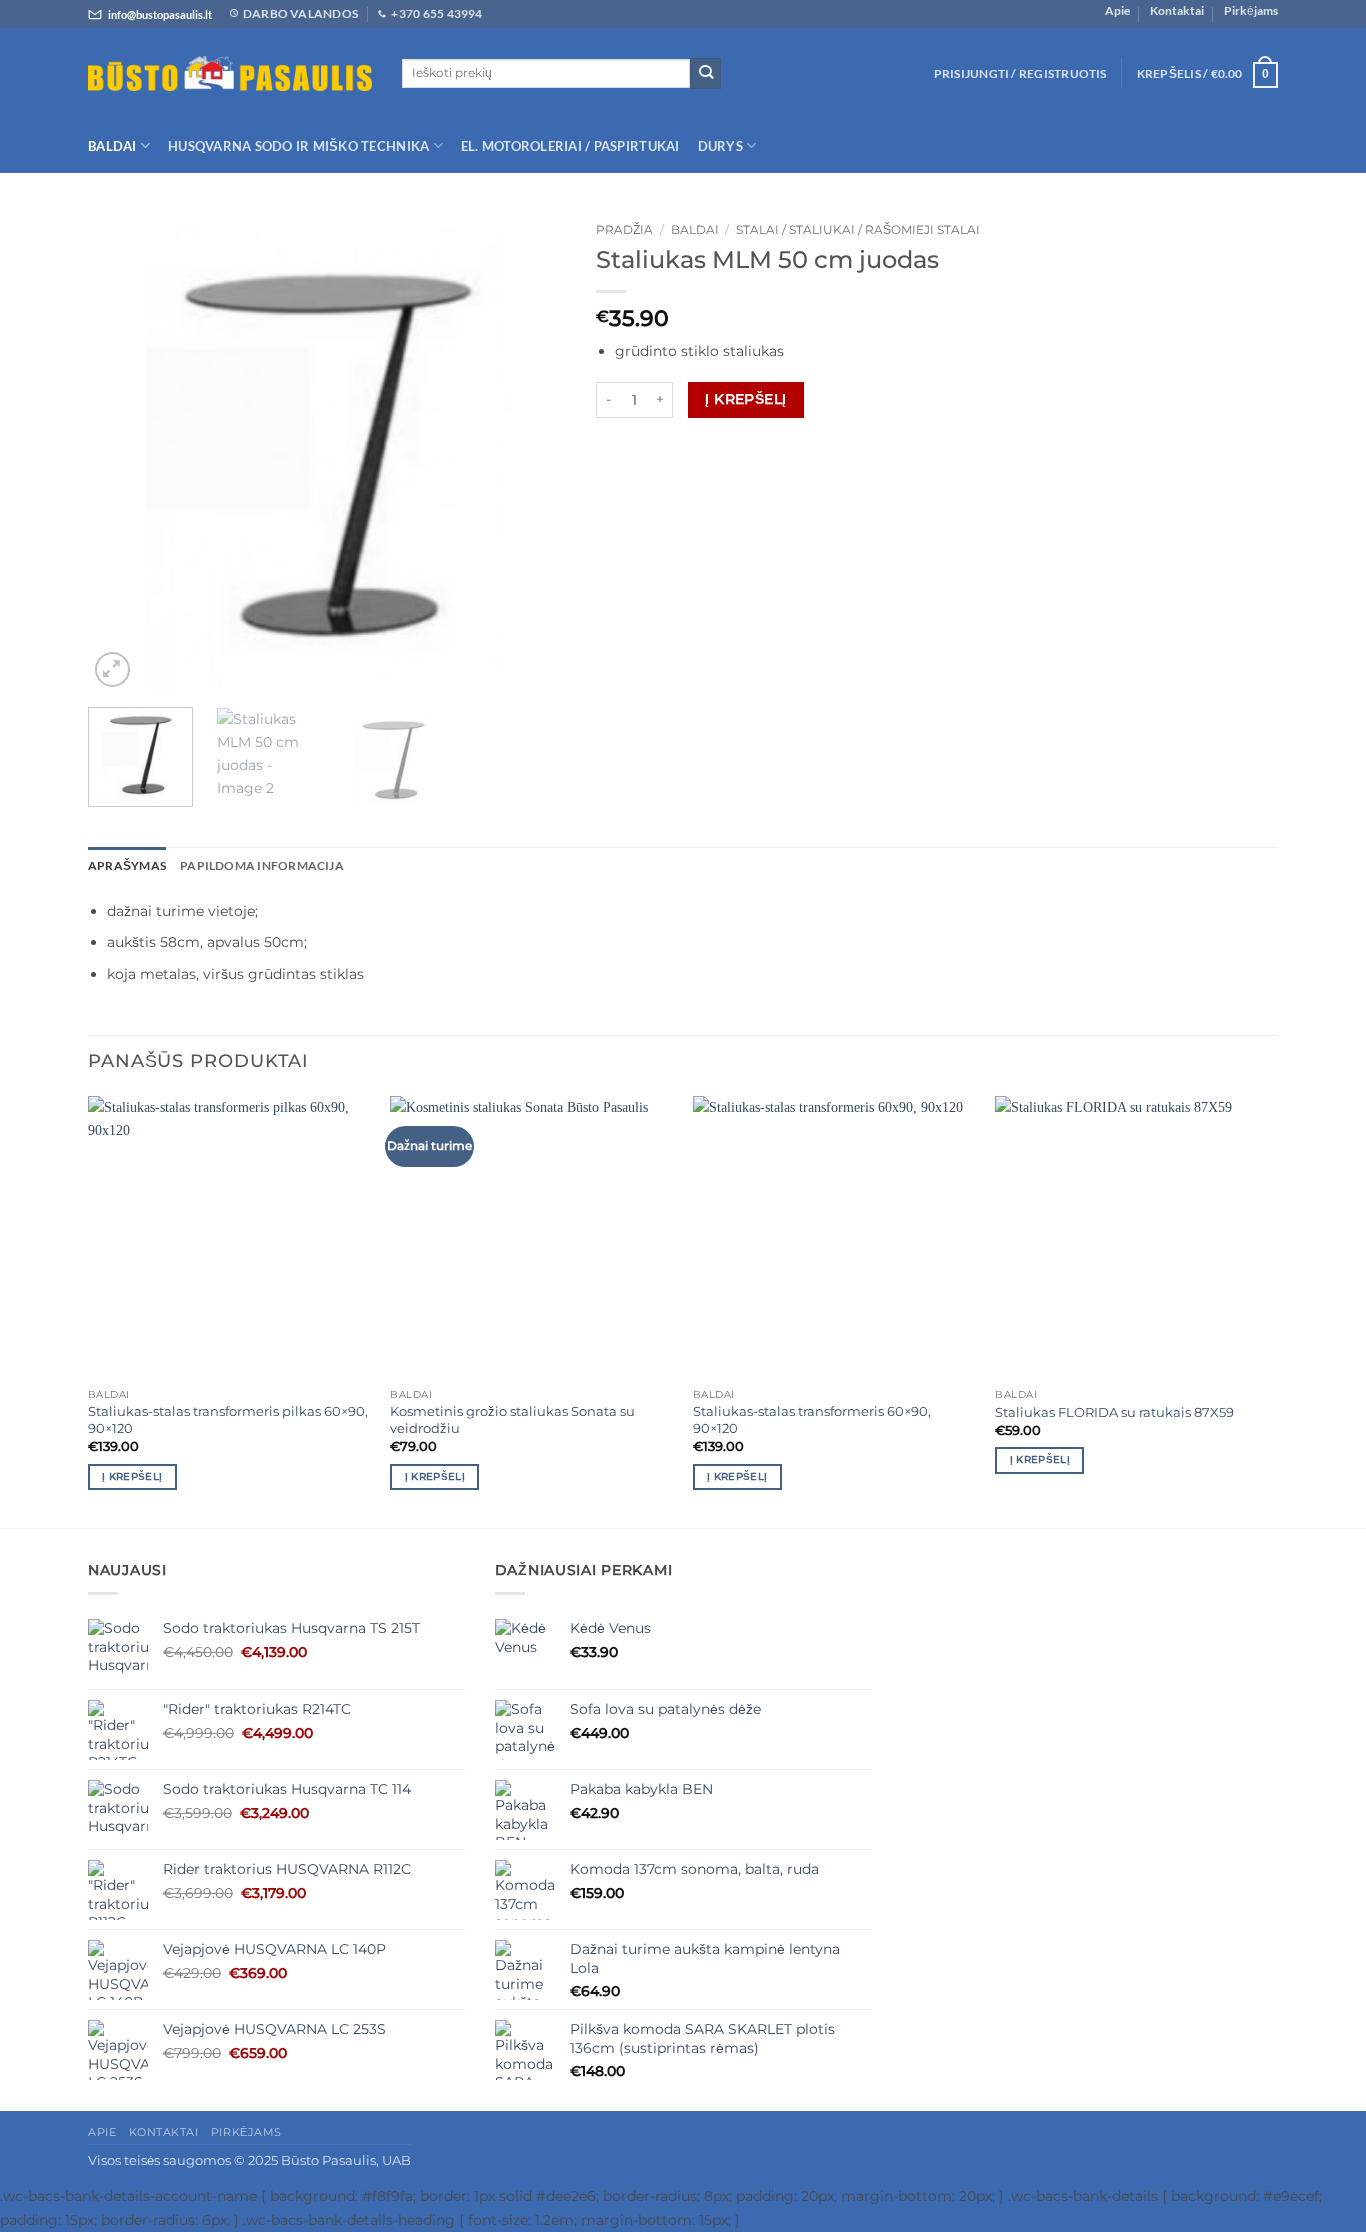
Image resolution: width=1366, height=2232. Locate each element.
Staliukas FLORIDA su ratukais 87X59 (1114, 1412)
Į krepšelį (745, 399)
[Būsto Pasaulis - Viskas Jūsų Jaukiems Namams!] (230, 74)
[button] (1020, 73)
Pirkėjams (1251, 10)
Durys (720, 146)
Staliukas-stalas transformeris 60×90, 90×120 (812, 1419)
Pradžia (624, 229)
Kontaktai (1177, 10)
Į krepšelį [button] (132, 1476)
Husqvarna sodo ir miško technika (298, 146)
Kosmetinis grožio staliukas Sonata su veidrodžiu (512, 1419)
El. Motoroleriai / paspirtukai (570, 146)
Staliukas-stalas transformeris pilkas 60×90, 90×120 (228, 1419)
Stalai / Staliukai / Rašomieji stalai (858, 229)
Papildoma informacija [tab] (262, 865)
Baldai (112, 146)
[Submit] (705, 73)
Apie (1117, 10)
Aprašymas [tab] (127, 865)
